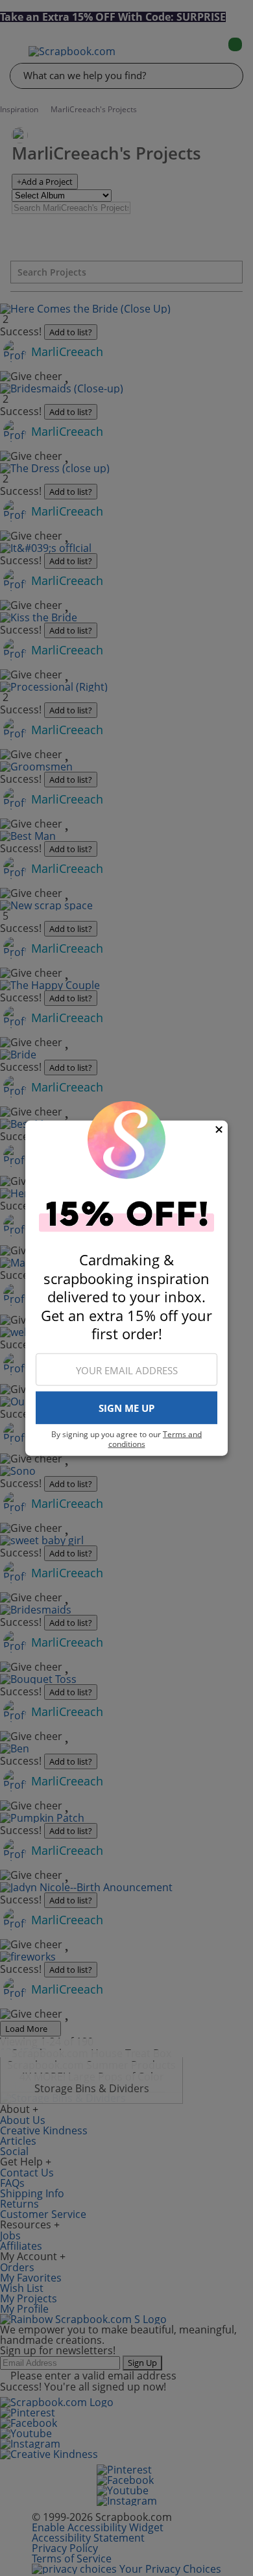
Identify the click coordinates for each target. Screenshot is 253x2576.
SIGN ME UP (126, 1408)
